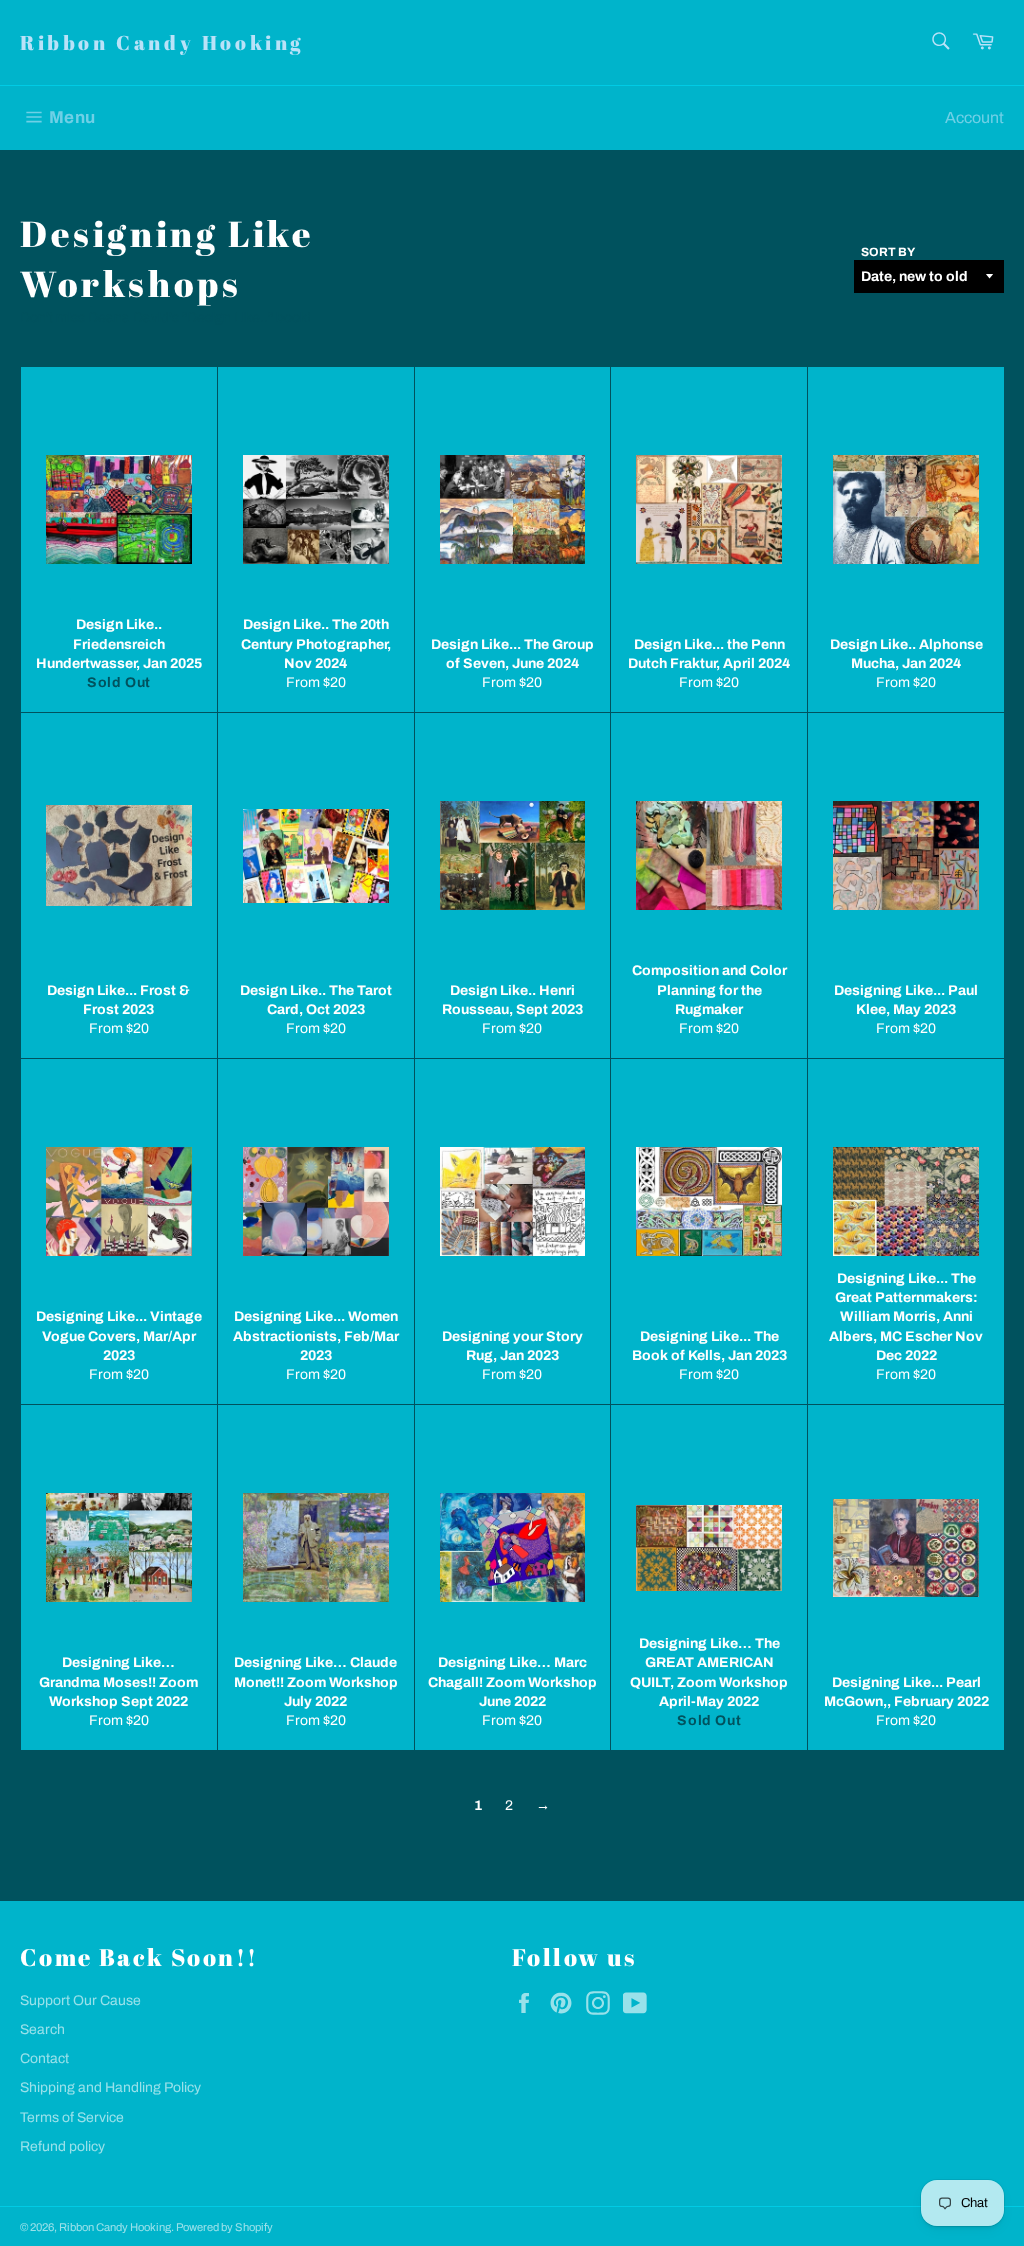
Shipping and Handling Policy (110, 2087)
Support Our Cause (80, 2000)
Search (42, 2029)
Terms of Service (72, 2117)
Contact (44, 2058)
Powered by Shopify (224, 2227)
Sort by (888, 252)
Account (974, 117)
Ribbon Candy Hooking (162, 42)
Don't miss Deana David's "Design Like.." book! (167, 317)
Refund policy (62, 2146)
